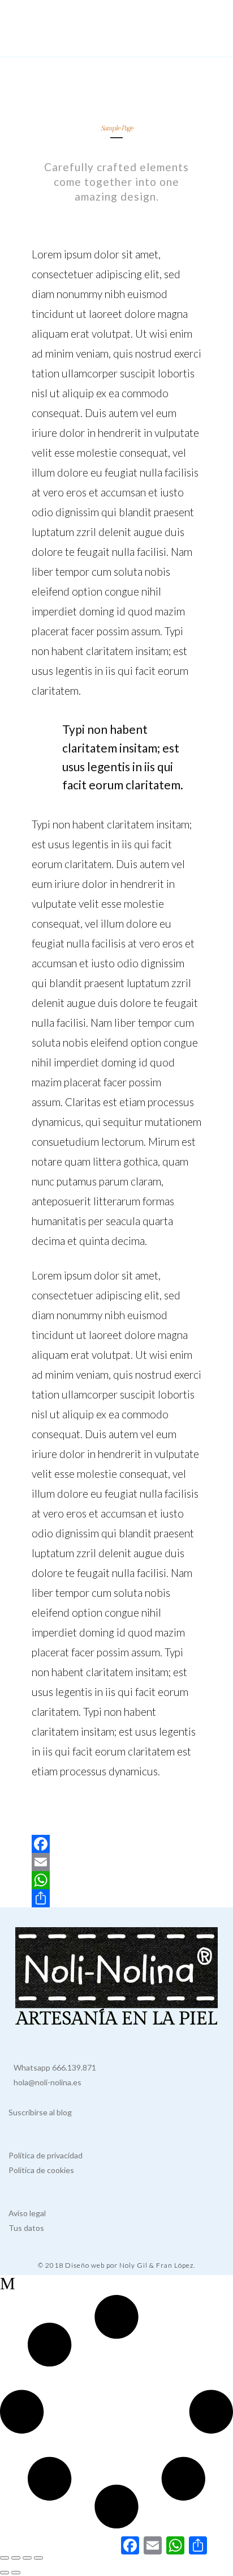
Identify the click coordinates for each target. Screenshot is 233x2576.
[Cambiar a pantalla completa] (16, 2558)
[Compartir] (116, 1898)
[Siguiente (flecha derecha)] (16, 2573)
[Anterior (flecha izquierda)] (5, 2573)
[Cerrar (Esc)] (38, 2558)
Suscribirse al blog (40, 2112)
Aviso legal (27, 2213)
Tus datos (26, 2228)
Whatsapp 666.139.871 (52, 2067)
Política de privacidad (46, 2155)
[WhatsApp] (116, 1880)
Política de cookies (41, 2170)
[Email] (116, 1862)
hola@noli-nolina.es (45, 2082)
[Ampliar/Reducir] (5, 2558)
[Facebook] (116, 1844)
